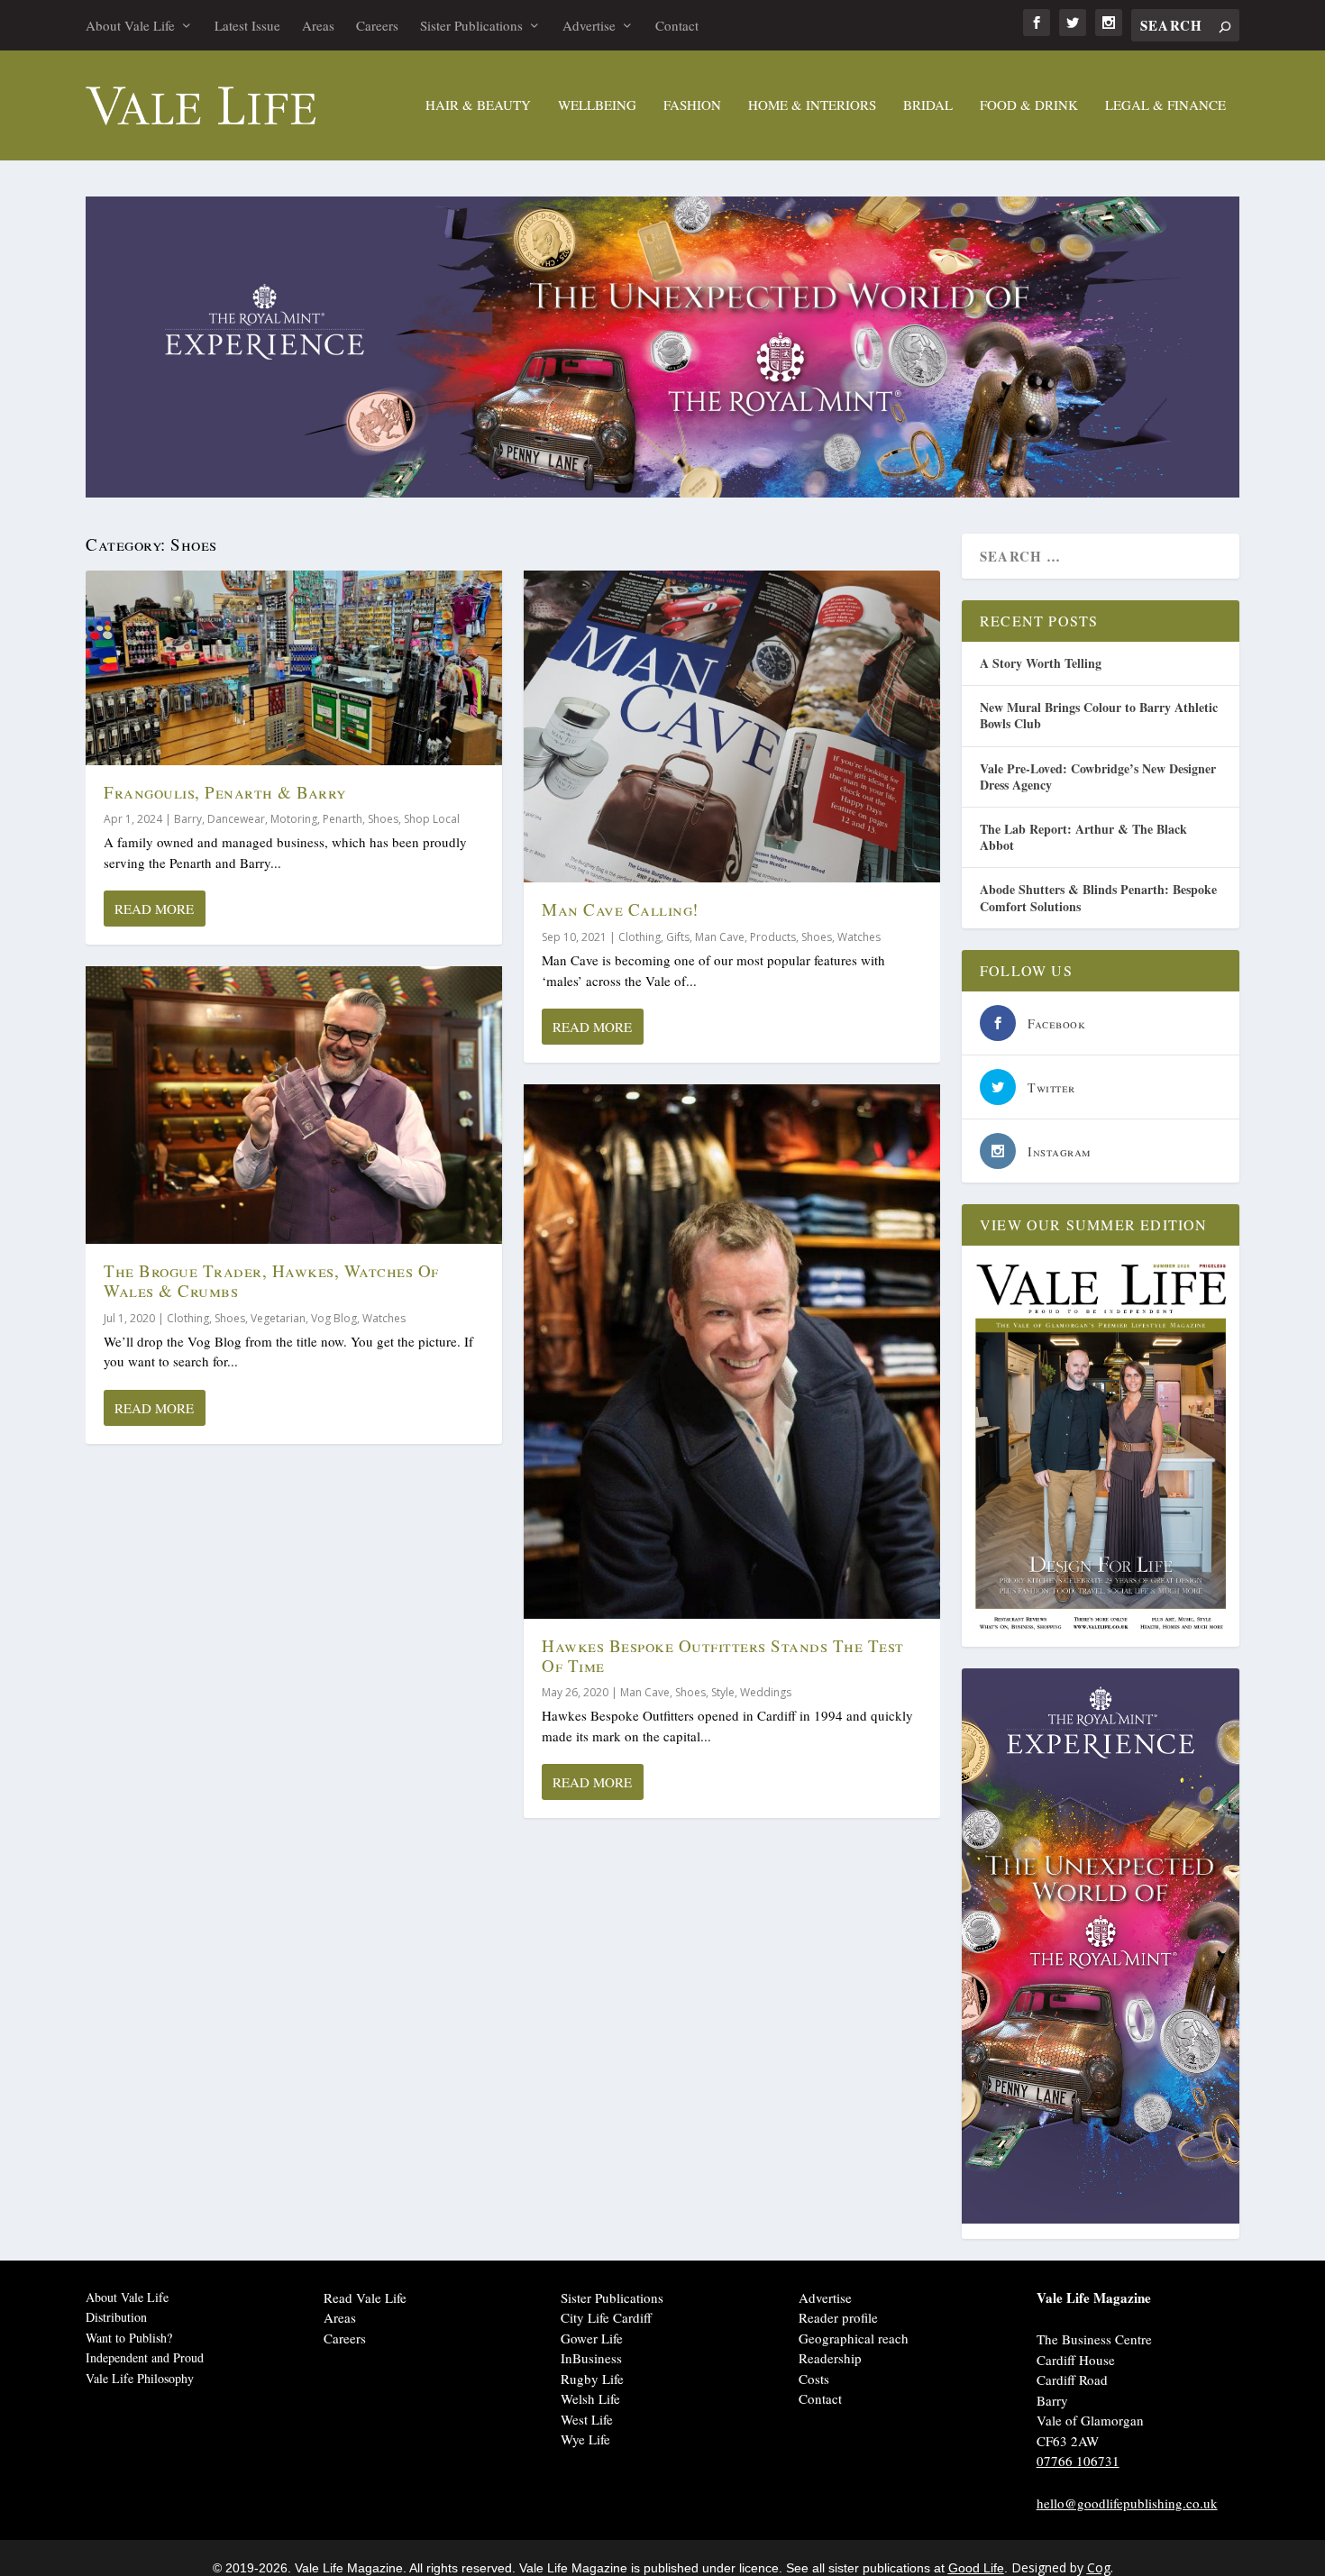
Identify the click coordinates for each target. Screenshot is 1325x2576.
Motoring (294, 819)
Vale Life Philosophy (140, 2378)
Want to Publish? (129, 2338)
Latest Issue (247, 25)
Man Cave (720, 937)
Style (723, 1692)
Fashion (692, 105)
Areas (318, 25)
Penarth (343, 819)
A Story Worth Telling (1041, 663)
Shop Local (432, 819)
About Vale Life (130, 25)
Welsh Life (590, 2398)
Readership (830, 2358)
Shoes (383, 819)
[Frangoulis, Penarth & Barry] (294, 668)
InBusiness (591, 2358)
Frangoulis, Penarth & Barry (225, 792)
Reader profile (838, 2317)
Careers (377, 25)
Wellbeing (597, 105)
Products (773, 937)
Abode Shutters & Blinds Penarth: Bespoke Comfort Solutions (1098, 897)
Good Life (976, 2568)
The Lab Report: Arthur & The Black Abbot (1083, 837)
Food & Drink (1029, 105)
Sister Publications (471, 25)
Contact (677, 25)
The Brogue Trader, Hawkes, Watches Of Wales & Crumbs (271, 1280)
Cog (1099, 2567)
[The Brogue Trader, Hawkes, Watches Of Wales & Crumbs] (294, 1105)
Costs (814, 2379)
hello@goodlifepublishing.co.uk (1127, 2503)
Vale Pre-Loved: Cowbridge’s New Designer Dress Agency (1098, 776)
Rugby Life (592, 2379)
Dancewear (236, 819)
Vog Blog (334, 1318)
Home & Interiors (812, 105)
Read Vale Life (365, 2297)
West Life (587, 2419)
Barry (188, 819)
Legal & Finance (1165, 105)
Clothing (188, 1318)
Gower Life (592, 2338)
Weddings (766, 1692)
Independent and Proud (145, 2357)
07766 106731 (1078, 2461)
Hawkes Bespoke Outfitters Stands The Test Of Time (723, 1655)
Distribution (116, 2317)
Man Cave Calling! (620, 909)
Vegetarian (278, 1318)
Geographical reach (854, 2338)
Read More (154, 909)
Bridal (928, 105)
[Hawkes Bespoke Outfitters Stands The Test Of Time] (732, 1352)
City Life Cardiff (606, 2317)
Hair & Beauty (478, 105)
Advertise (589, 25)
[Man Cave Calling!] (732, 727)
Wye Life (585, 2439)
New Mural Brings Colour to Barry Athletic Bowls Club (1099, 715)
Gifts (678, 937)
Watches (384, 1318)
